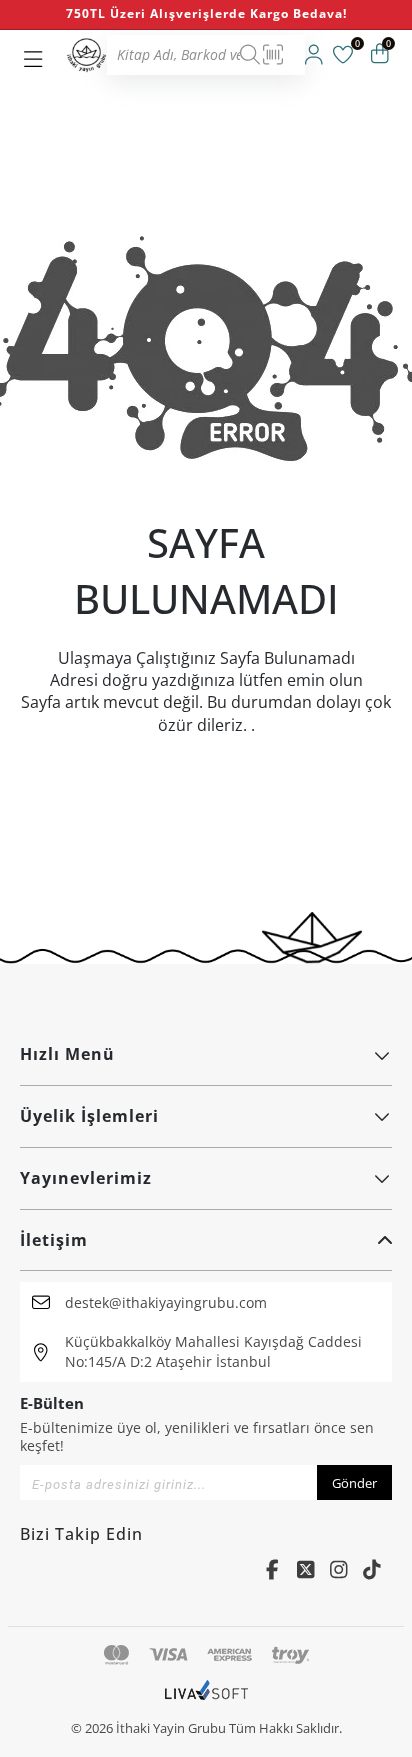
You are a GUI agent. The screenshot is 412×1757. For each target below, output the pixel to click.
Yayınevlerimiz (86, 1178)
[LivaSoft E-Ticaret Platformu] (206, 1700)
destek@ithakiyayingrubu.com (166, 1302)
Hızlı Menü (67, 1054)
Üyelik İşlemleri (89, 1116)
